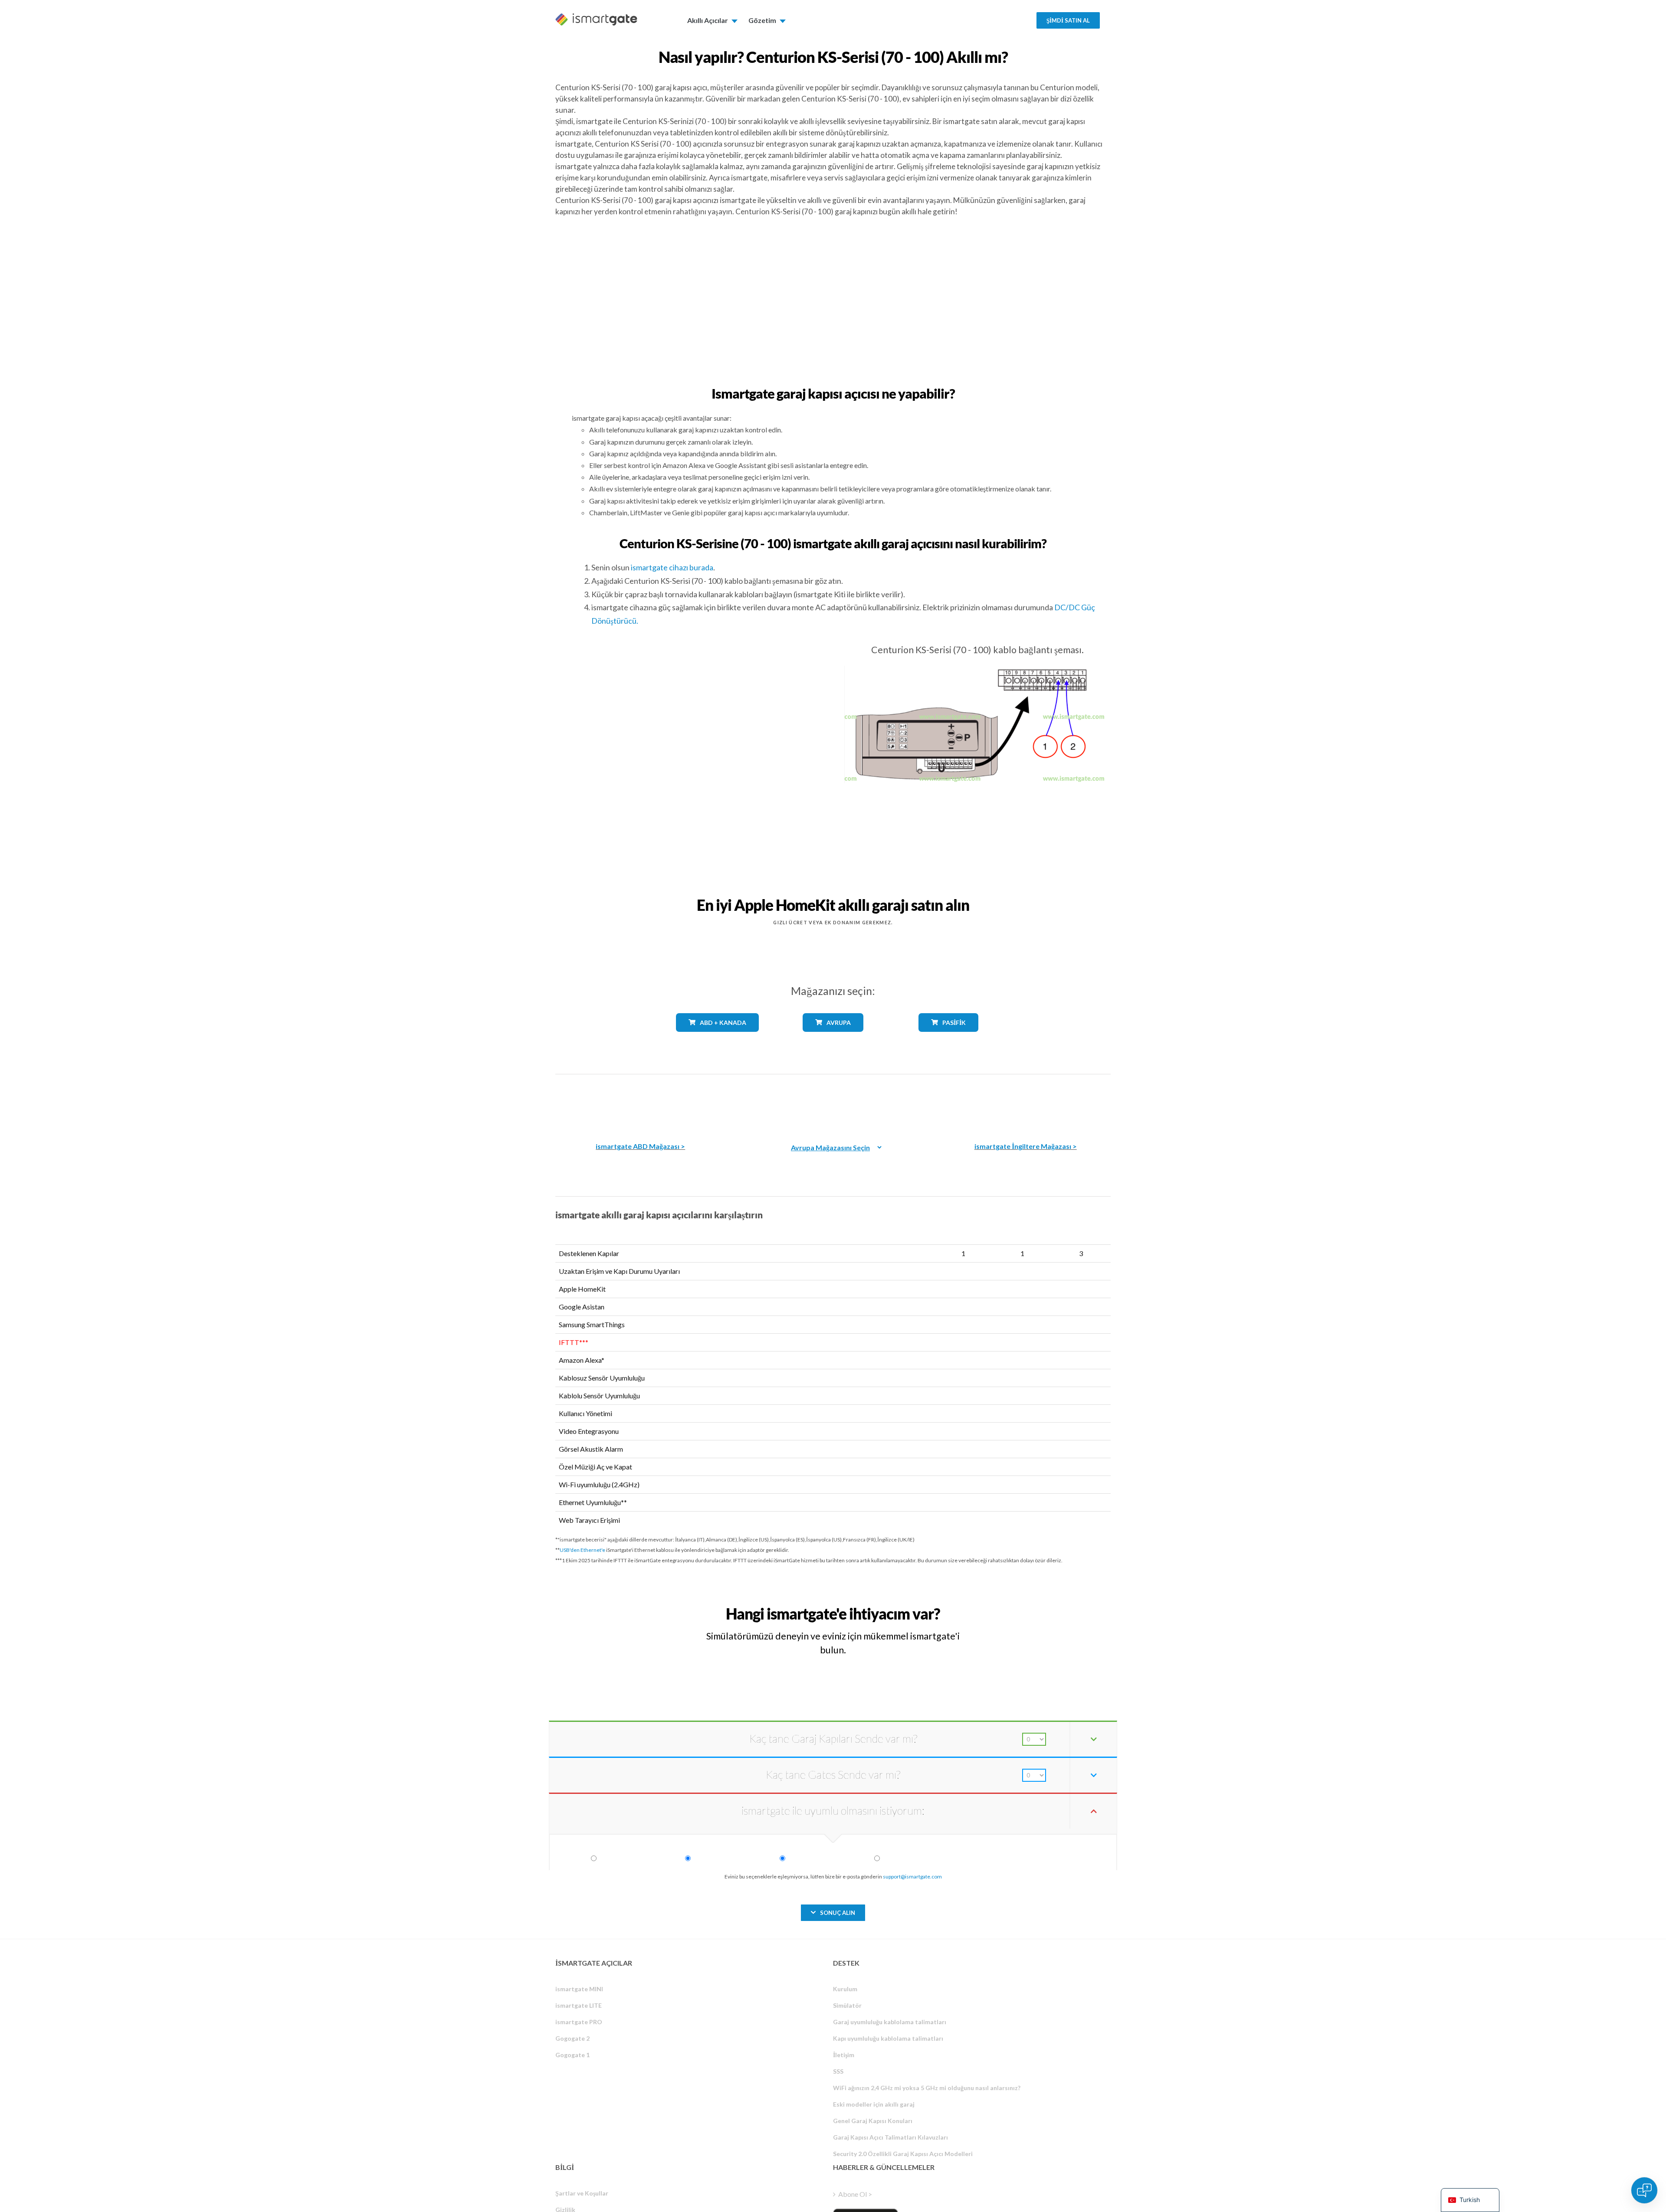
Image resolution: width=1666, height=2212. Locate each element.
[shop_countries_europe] (833, 1038)
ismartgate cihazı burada (672, 567)
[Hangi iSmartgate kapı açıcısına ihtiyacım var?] (1047, 1606)
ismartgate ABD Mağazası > (640, 1146)
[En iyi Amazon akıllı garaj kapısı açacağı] (640, 1102)
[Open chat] (1644, 2190)
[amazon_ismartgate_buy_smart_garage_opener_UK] (1026, 1102)
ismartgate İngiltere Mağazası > (1026, 1146)
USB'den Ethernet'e (582, 1550)
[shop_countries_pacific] (949, 1038)
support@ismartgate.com (912, 1877)
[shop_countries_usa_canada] (718, 1038)
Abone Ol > (855, 2194)
